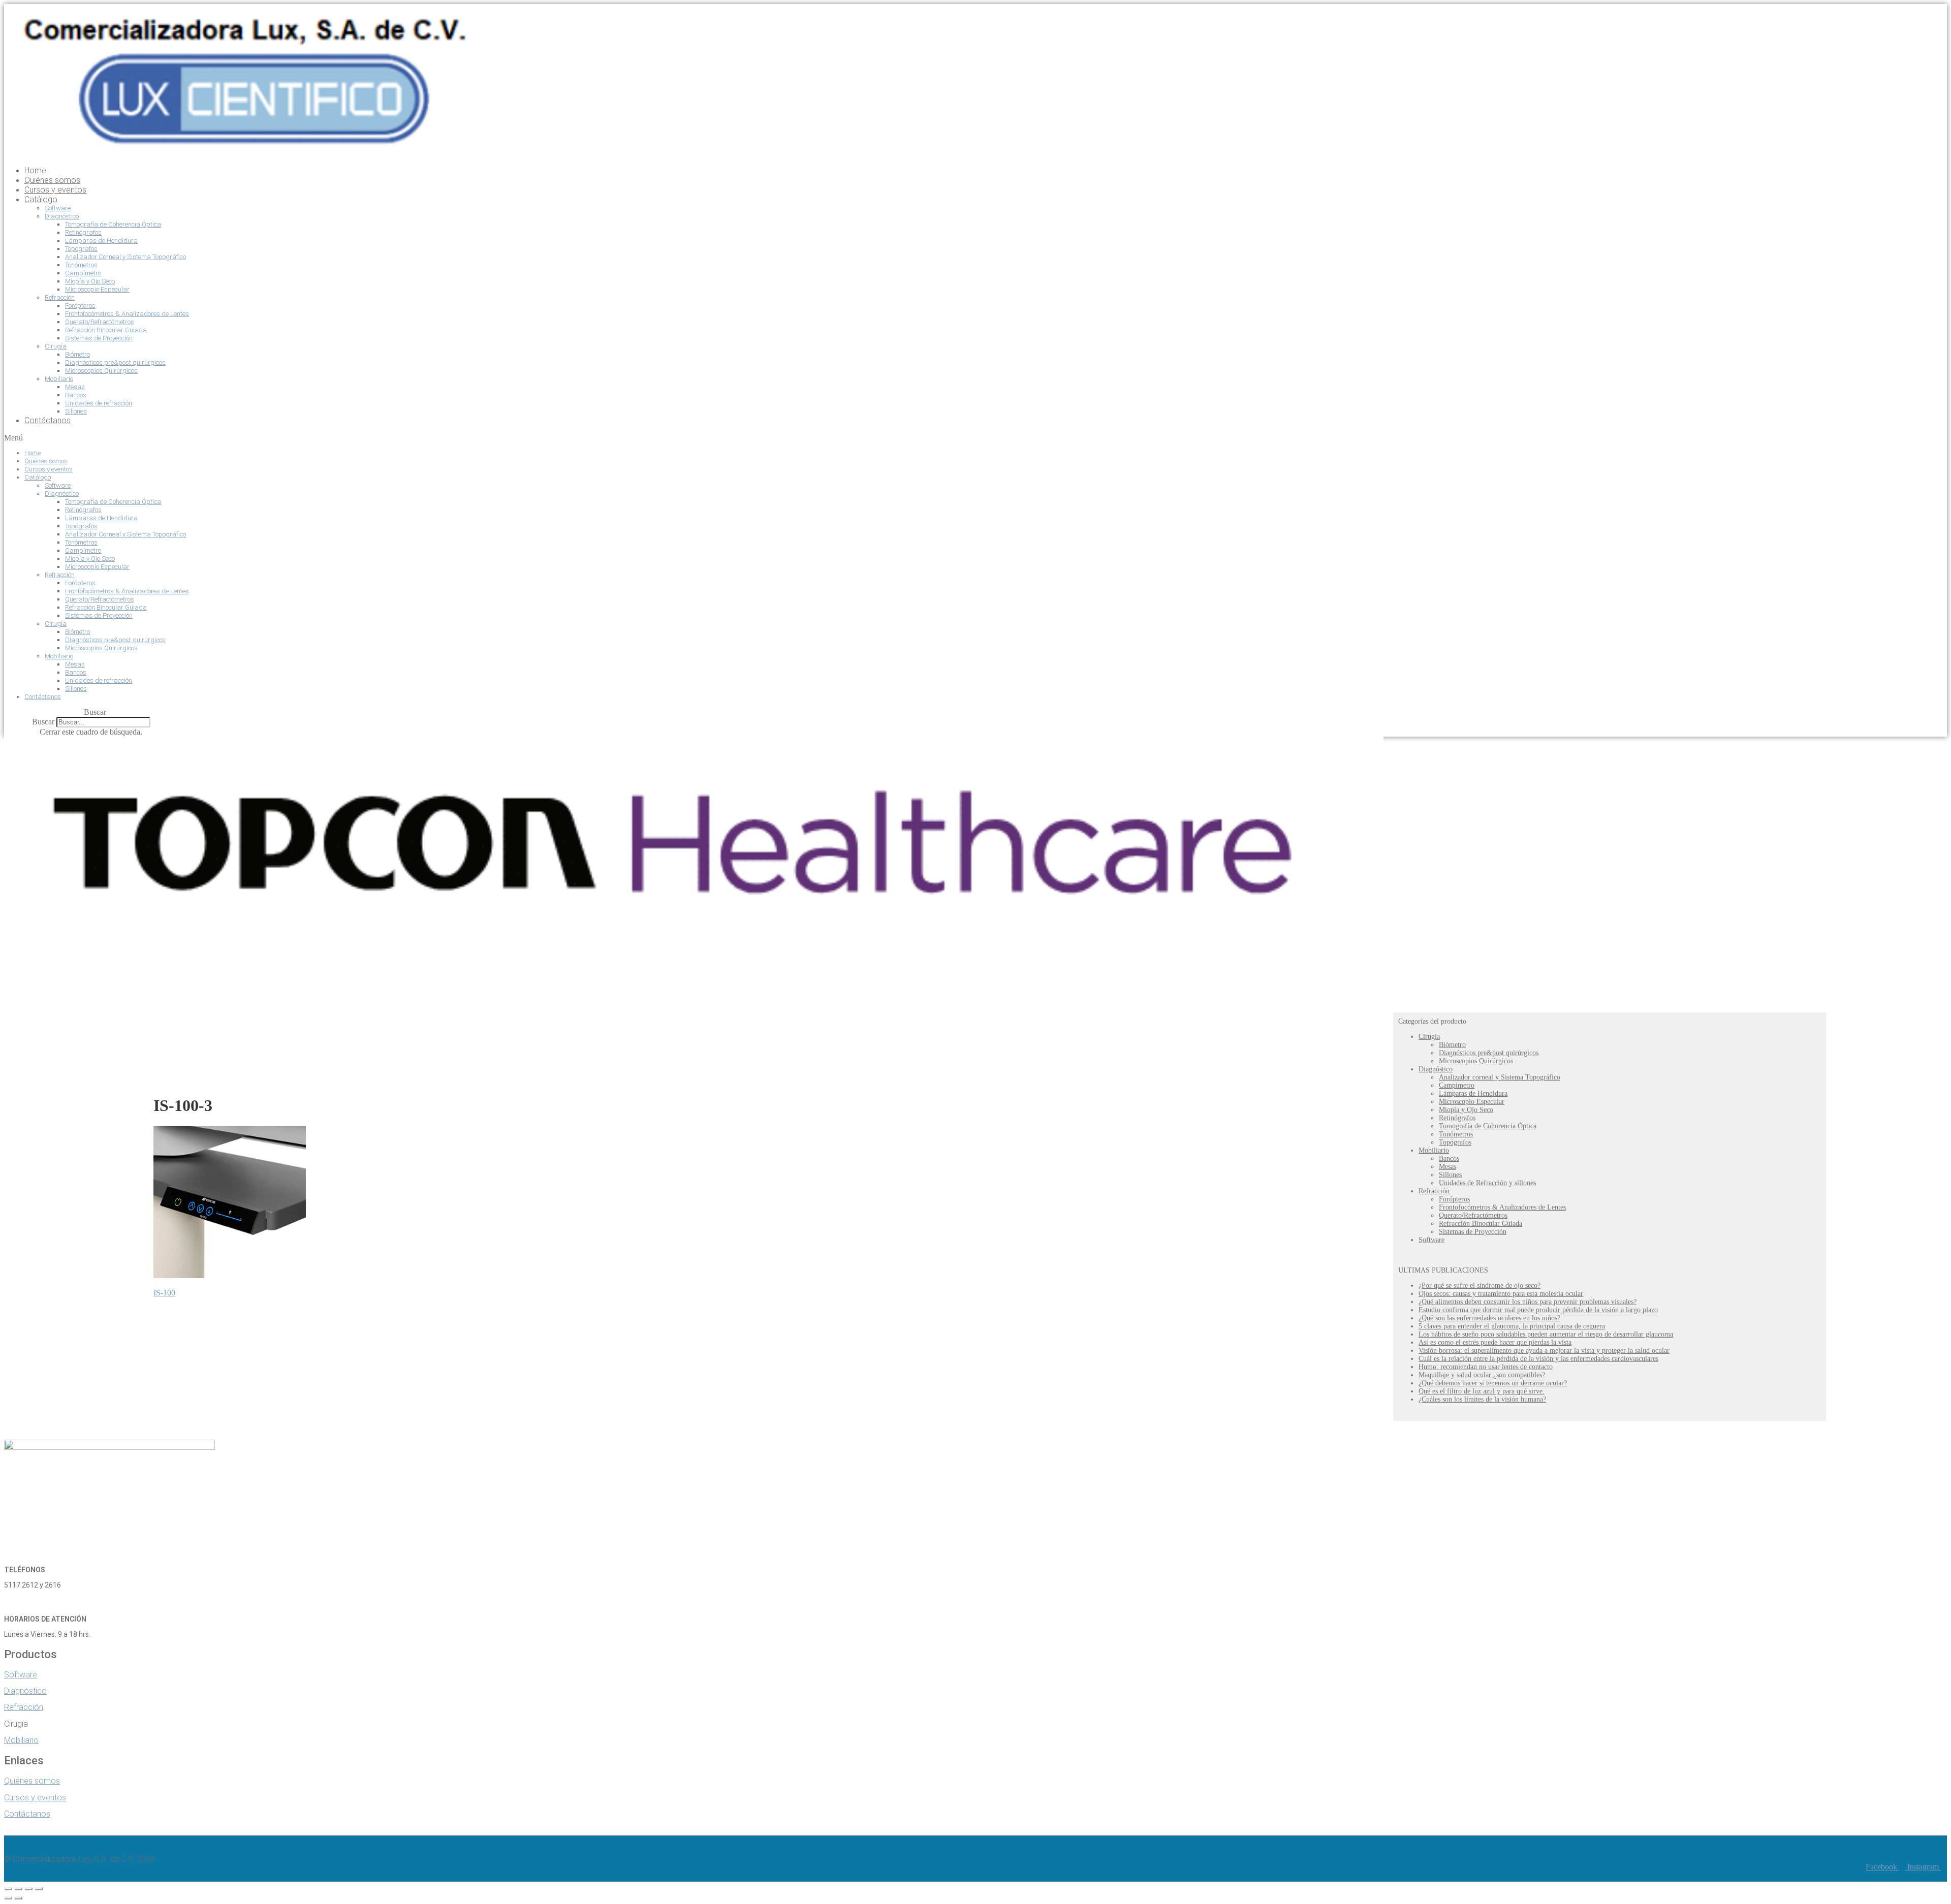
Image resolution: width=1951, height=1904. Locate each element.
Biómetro (77, 354)
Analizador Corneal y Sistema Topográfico (125, 257)
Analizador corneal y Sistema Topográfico (1500, 1077)
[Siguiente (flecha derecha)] (18, 1898)
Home (35, 170)
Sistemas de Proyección (99, 338)
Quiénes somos (52, 180)
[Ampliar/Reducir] (39, 1889)
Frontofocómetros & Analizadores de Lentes (127, 314)
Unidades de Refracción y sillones (1487, 1183)
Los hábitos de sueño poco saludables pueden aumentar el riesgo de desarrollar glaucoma (1546, 1334)
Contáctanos (48, 420)
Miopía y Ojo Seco (90, 281)
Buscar (43, 722)
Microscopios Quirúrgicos (101, 371)
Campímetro (83, 273)
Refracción (60, 297)
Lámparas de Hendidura (101, 241)
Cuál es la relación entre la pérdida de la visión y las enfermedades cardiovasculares (1538, 1359)
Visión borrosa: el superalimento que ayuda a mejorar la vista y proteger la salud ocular (1544, 1351)
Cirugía (56, 346)
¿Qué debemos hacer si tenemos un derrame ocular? (1493, 1383)
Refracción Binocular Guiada (106, 330)
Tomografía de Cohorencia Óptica (1488, 1126)
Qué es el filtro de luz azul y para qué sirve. (1482, 1391)
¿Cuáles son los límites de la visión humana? (1482, 1399)
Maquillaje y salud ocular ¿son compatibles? (1482, 1375)
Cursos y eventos (55, 190)
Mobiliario (59, 379)
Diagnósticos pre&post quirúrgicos (115, 362)
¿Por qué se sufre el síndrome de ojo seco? (1480, 1286)
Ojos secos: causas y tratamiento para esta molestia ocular (1501, 1294)
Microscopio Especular (97, 289)
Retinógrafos (83, 232)
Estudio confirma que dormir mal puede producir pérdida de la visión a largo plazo (1538, 1310)
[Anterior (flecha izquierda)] (8, 1898)
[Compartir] (18, 1889)
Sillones (76, 411)
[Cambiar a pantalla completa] (28, 1889)
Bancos (76, 395)
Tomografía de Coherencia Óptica (113, 224)
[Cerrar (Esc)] (8, 1889)
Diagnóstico (62, 216)
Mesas (75, 387)
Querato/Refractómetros (100, 322)
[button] (633, 438)
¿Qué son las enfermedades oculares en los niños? (1489, 1318)
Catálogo (41, 199)
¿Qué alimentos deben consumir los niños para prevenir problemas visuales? (1528, 1302)
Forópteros (80, 306)
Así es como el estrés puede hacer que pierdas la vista (1495, 1342)
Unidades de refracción (99, 403)
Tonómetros (81, 265)
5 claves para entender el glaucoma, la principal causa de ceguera (1512, 1326)
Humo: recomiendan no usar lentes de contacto (1486, 1367)
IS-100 (164, 1293)
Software (58, 208)
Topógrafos (81, 249)
